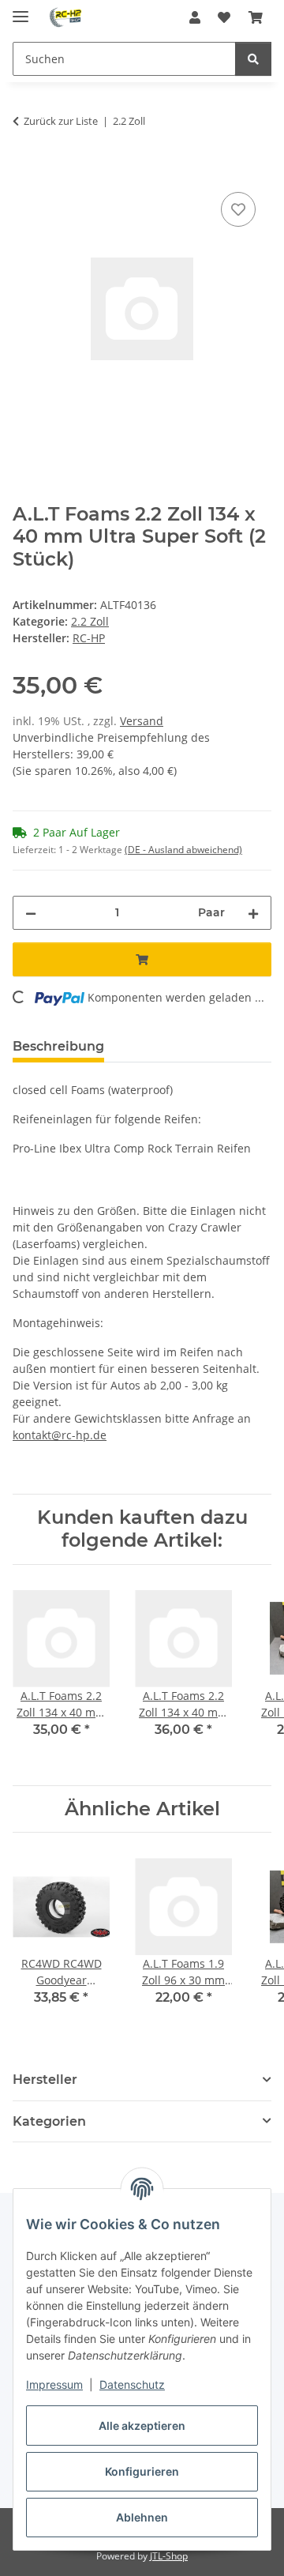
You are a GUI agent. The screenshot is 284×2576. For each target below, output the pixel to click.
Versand (142, 721)
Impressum (54, 2384)
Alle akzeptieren (142, 2426)
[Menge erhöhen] (253, 913)
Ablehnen (142, 2517)
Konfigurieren (142, 2471)
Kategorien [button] (49, 2121)
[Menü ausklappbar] (21, 10)
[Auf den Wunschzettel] (238, 209)
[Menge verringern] (31, 913)
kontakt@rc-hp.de (60, 1435)
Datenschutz (132, 2384)
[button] (195, 17)
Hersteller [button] (45, 2080)
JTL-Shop (169, 2556)
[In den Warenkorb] (25, 171)
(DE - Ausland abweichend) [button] (183, 850)
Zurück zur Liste (61, 121)
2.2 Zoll (90, 621)
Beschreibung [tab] (58, 1046)
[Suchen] (253, 59)
